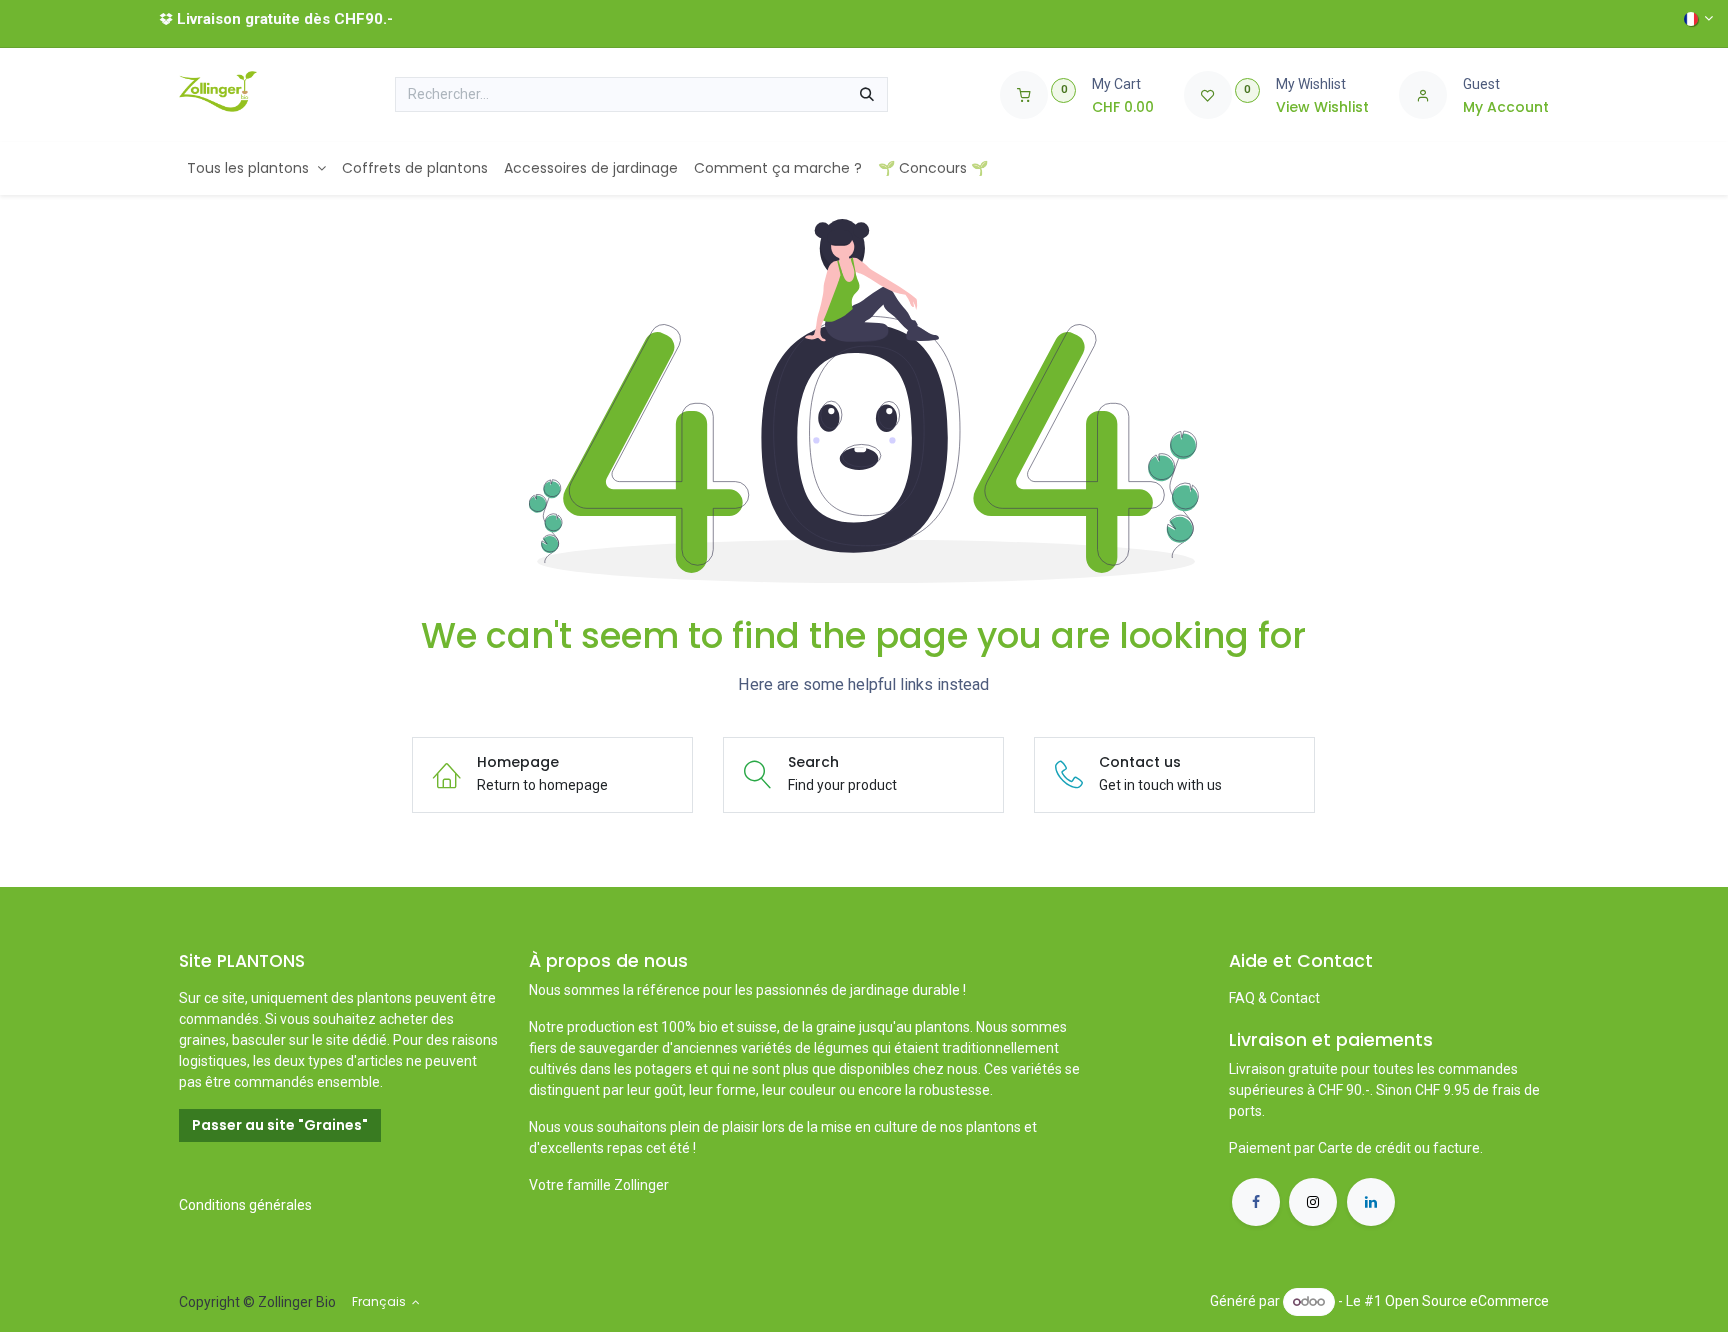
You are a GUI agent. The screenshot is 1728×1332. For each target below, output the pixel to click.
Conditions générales (245, 1205)
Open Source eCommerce (1467, 1301)
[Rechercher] (867, 95)
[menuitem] (256, 168)
